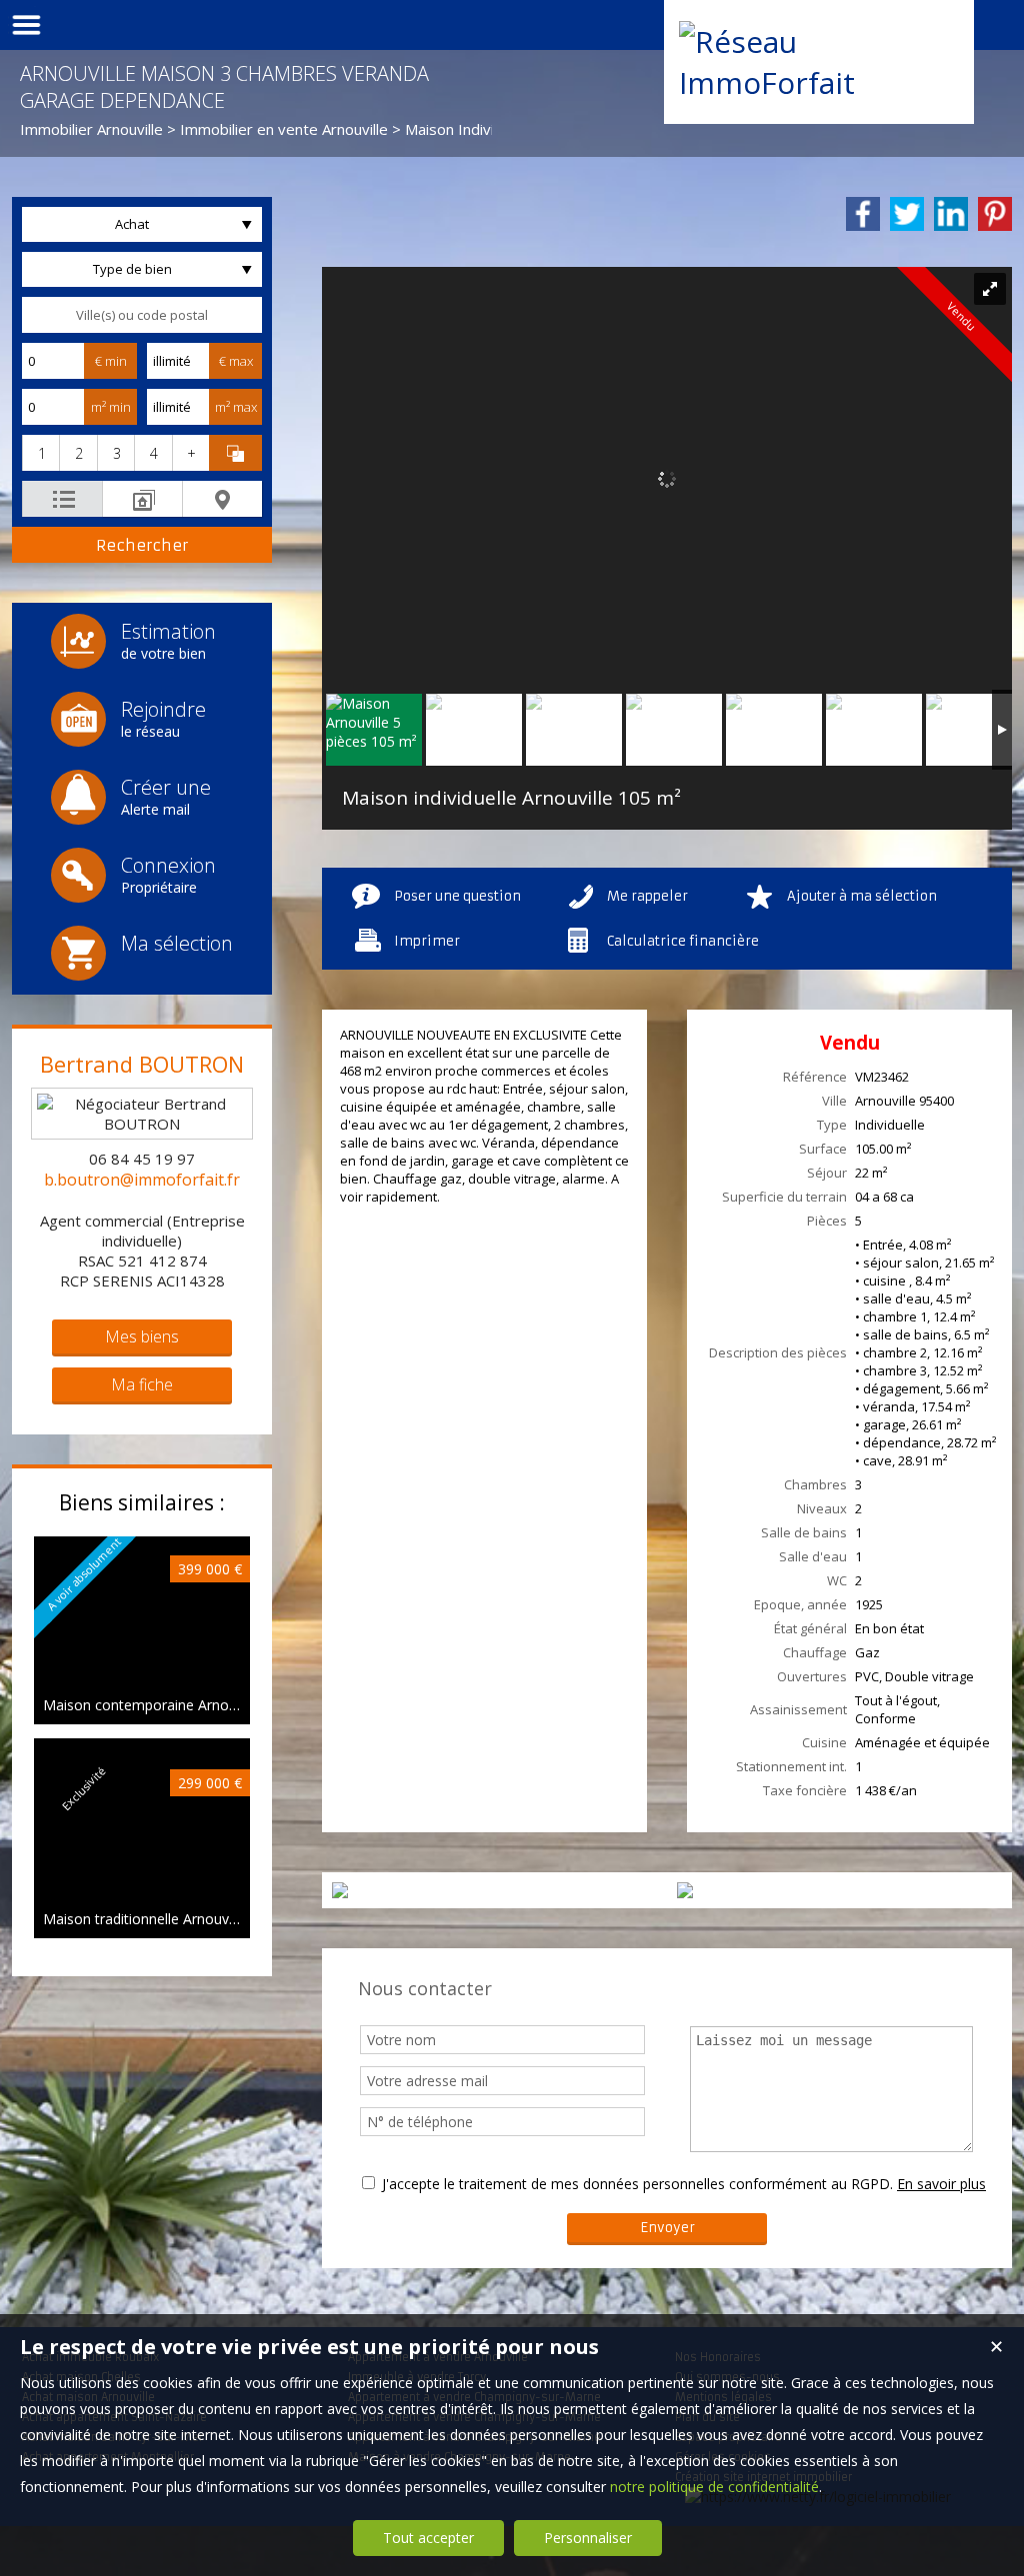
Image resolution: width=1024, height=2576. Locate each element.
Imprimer (427, 941)
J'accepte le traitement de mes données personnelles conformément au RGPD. (637, 2184)
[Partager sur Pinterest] (995, 214)
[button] (40, 453)
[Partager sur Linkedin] (951, 214)
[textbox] (142, 315)
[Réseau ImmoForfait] (819, 82)
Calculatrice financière (683, 941)
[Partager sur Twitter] (907, 214)
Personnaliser (588, 2538)
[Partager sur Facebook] (863, 214)
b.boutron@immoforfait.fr (142, 1180)
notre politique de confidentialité (714, 2487)
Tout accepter (428, 2538)
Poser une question (457, 896)
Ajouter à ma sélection (862, 896)
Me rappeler (647, 896)
